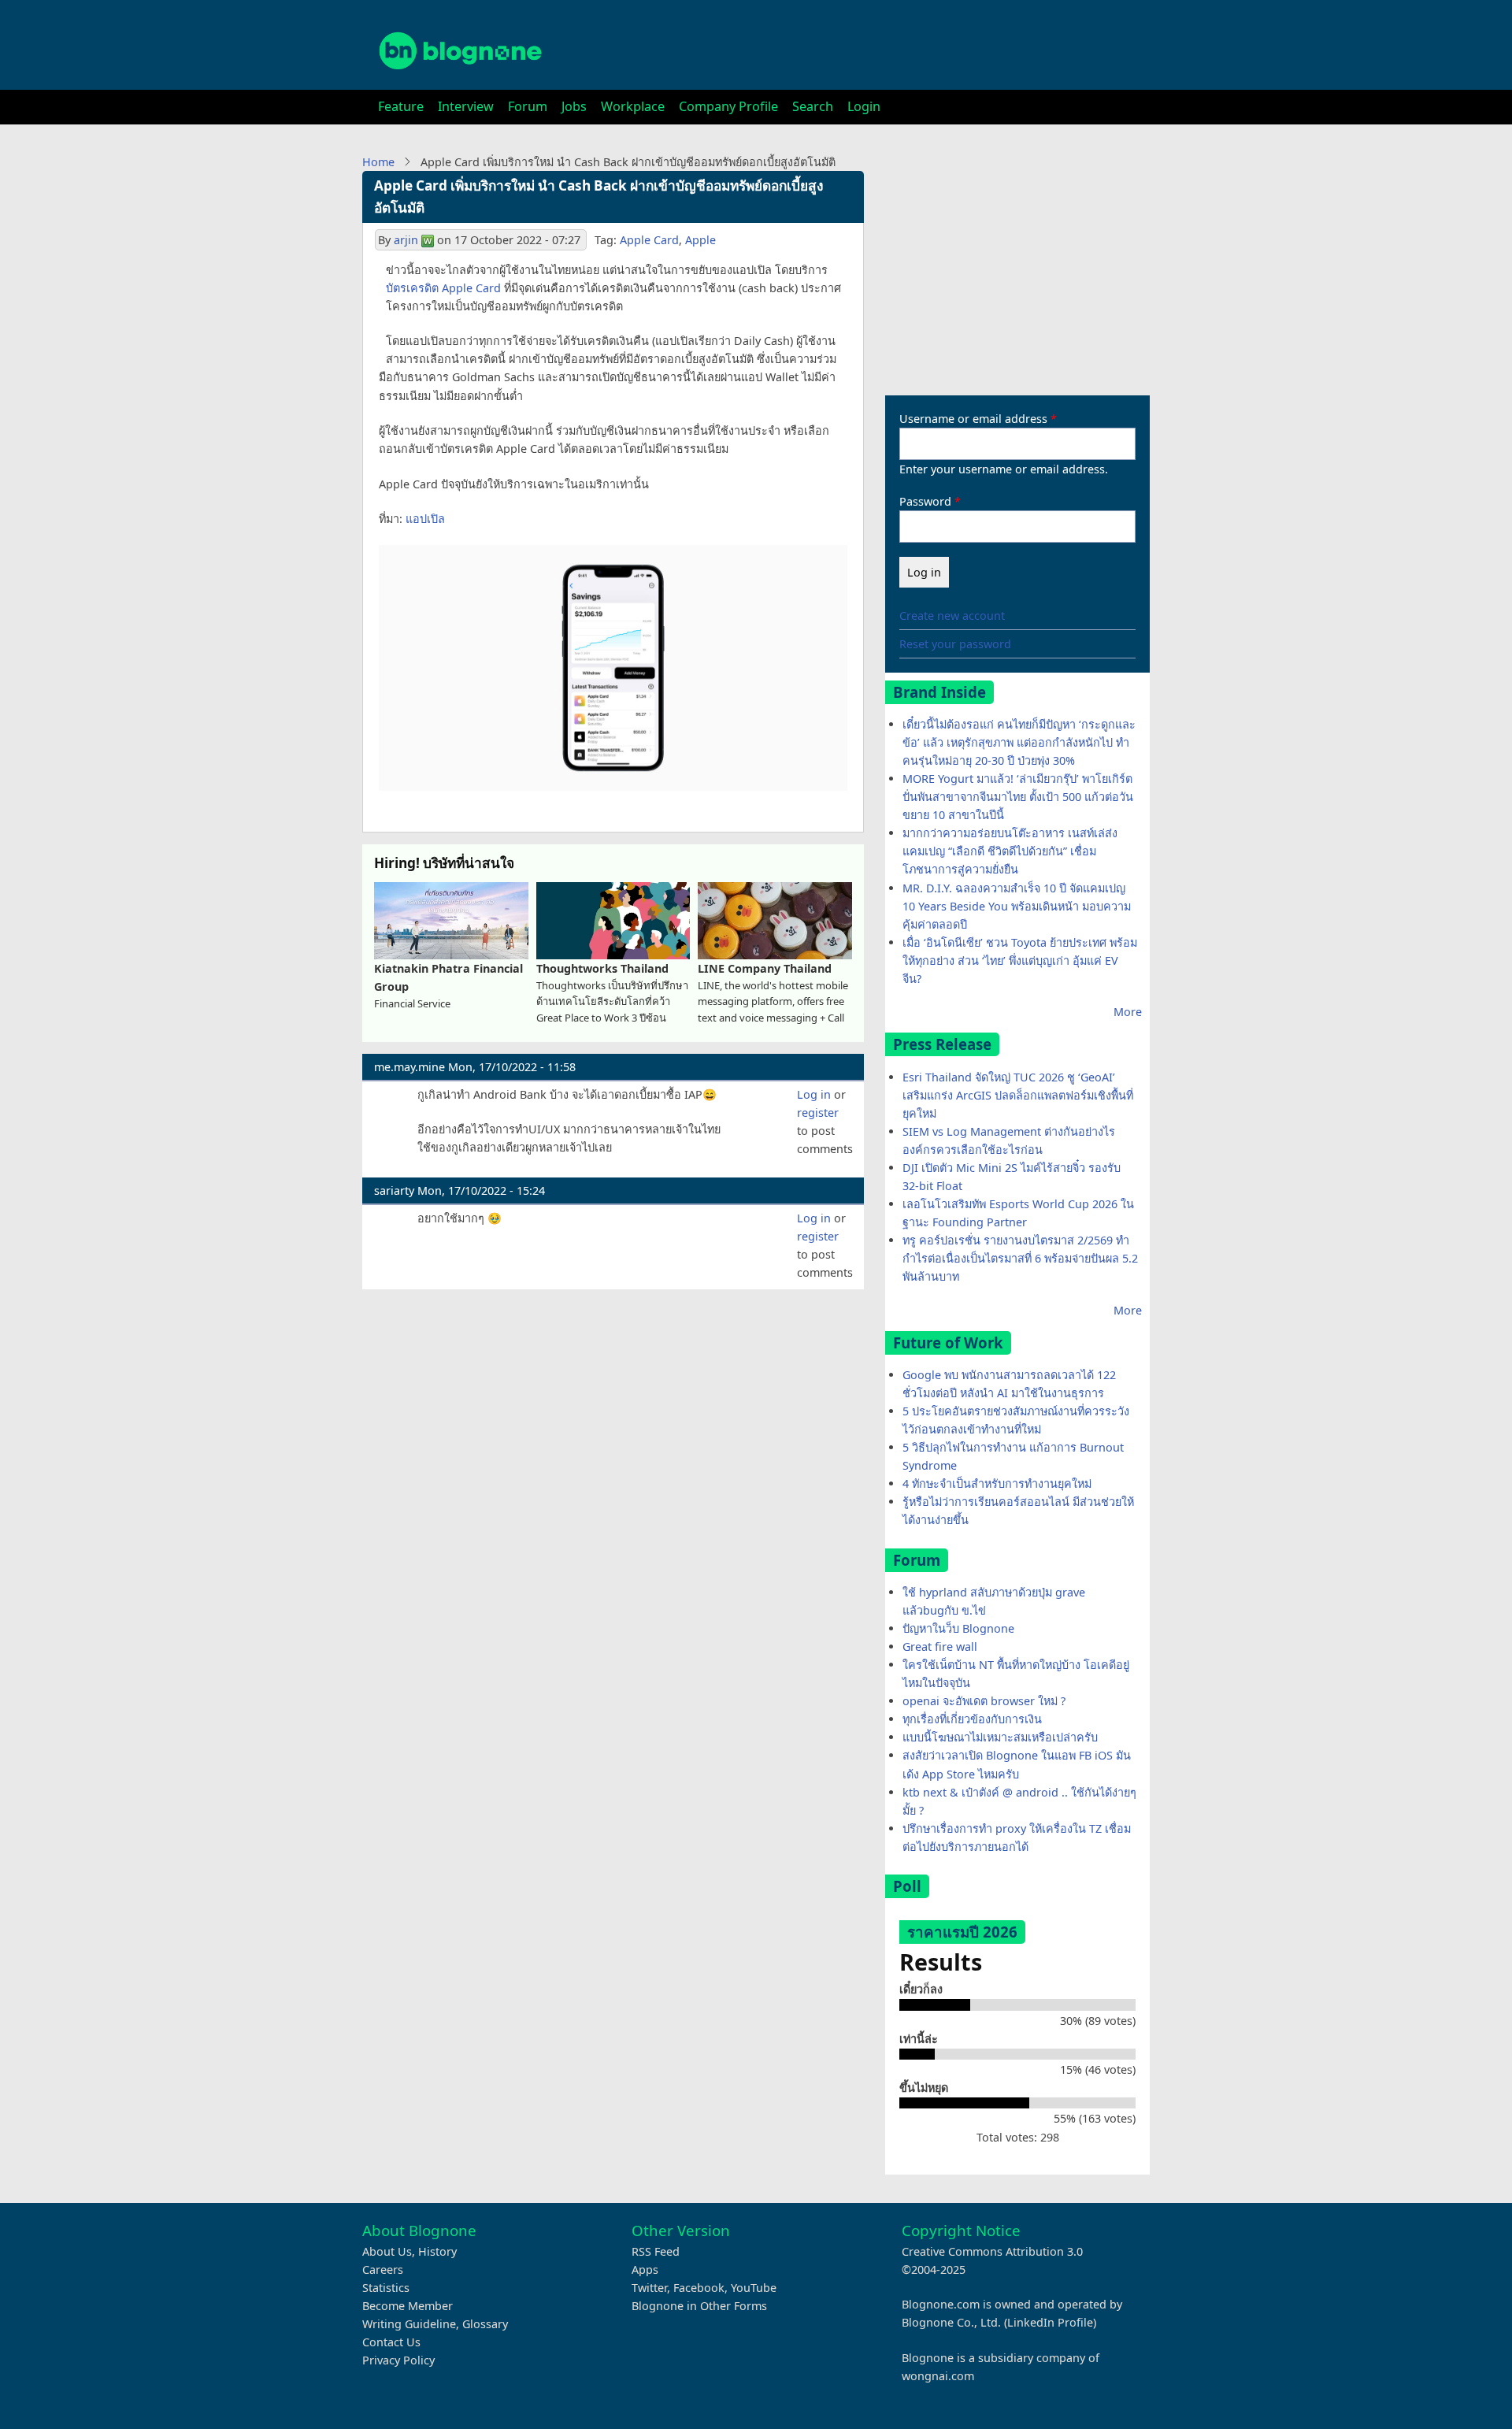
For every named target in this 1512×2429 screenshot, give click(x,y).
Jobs (574, 106)
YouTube (754, 2288)
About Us (387, 2251)
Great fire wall (940, 1647)
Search (813, 106)
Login (864, 106)
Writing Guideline (409, 2324)
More (1128, 1012)
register (818, 1113)
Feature (401, 106)
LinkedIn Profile (1050, 2322)
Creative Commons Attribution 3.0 (992, 2251)
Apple (700, 240)
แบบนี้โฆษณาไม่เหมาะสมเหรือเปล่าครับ (1000, 1737)
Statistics (386, 2288)
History (437, 2251)
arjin (406, 240)
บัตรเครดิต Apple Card (443, 288)
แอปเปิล (425, 519)
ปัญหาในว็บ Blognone (958, 1628)
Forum (528, 106)
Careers (383, 2270)
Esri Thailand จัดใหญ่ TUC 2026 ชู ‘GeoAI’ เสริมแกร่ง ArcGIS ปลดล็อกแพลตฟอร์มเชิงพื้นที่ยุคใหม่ (1018, 1095)
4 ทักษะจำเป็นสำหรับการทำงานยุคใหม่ (997, 1483)
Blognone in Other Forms (699, 2306)
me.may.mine (409, 1067)
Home (378, 162)
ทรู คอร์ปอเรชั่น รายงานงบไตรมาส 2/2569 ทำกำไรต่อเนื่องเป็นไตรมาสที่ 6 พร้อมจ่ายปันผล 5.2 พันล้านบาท (1020, 1258)
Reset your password (955, 644)
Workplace (633, 106)
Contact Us (391, 2342)
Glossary (485, 2324)
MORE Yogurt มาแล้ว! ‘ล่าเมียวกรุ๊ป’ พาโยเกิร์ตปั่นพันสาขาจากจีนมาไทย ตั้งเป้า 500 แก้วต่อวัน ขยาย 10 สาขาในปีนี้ (1018, 797)
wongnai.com (938, 2376)
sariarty (394, 1190)
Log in (814, 1094)
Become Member (408, 2306)
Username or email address (973, 419)
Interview (466, 106)
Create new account (952, 616)
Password (925, 501)
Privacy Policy (398, 2360)
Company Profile (728, 106)
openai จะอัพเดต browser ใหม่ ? (984, 1701)
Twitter (649, 2288)
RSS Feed (656, 2251)
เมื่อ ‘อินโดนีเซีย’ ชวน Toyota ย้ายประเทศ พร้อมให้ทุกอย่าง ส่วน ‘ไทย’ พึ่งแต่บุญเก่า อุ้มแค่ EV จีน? (1020, 960)
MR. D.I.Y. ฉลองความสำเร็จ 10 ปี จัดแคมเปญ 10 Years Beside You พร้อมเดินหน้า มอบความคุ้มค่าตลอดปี (1017, 906)
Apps (645, 2270)
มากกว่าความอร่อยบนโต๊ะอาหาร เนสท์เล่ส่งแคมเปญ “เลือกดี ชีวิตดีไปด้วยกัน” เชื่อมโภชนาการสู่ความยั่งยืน (1010, 851)
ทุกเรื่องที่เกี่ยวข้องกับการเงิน (972, 1719)
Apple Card (649, 240)
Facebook (699, 2288)
